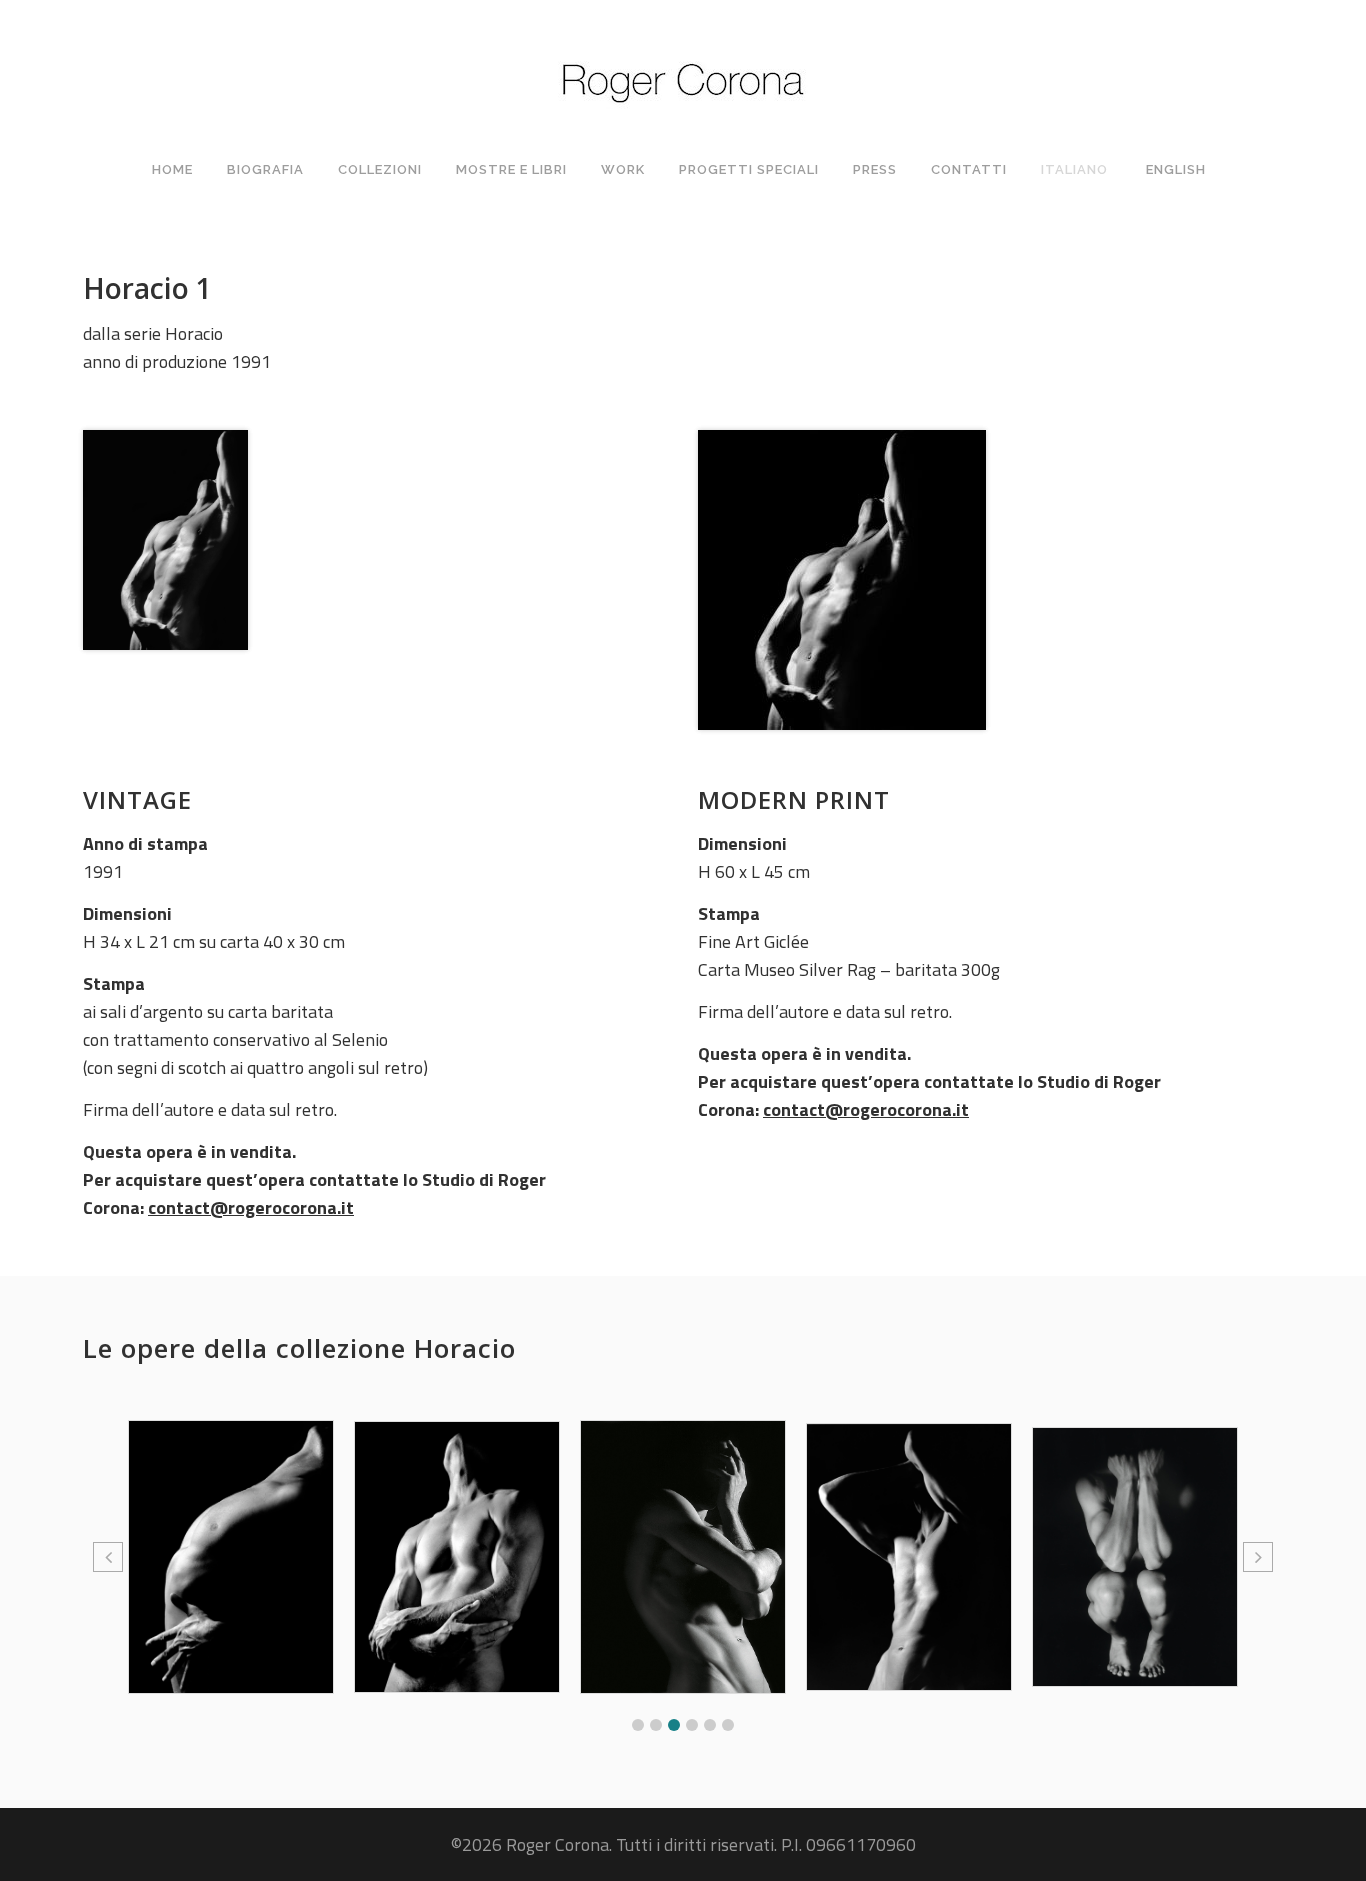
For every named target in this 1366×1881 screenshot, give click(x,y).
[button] (638, 1725)
